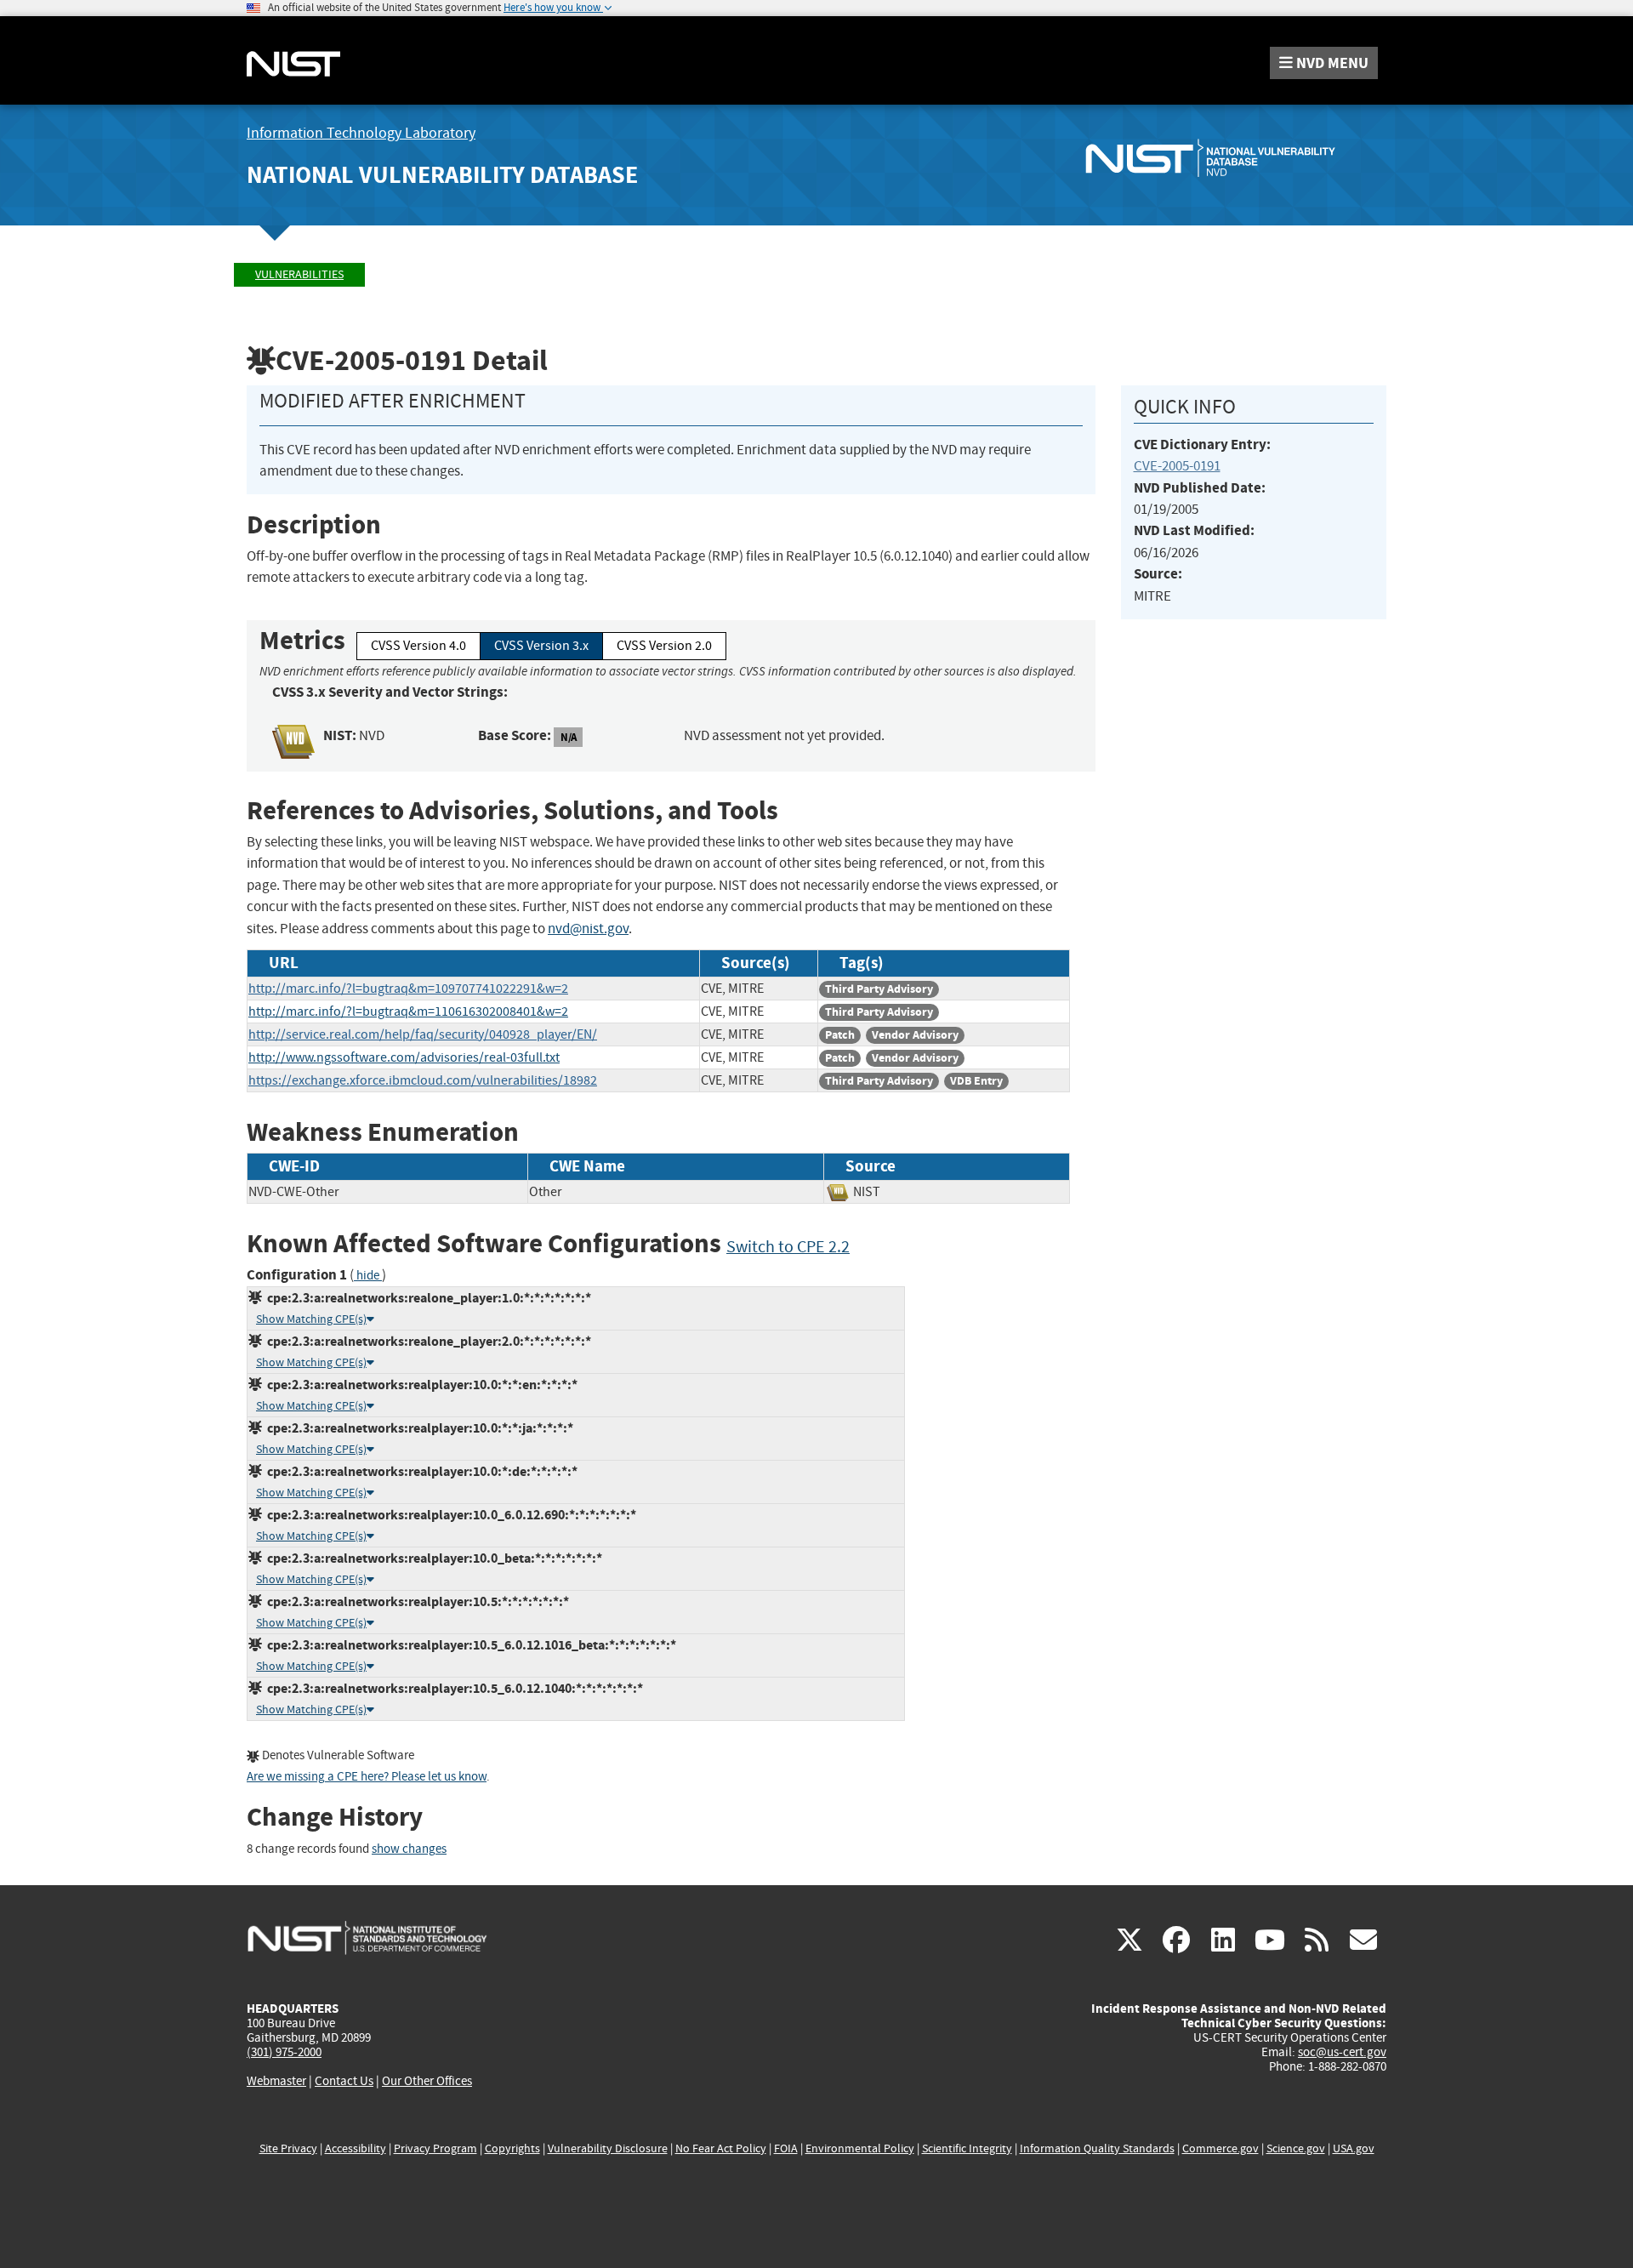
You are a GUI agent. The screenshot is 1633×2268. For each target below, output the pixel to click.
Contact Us (344, 2081)
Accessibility (356, 2148)
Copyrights (512, 2148)
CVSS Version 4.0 (418, 646)
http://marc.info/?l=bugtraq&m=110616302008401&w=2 (408, 1011)
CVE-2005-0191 (1177, 466)
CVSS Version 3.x (541, 646)
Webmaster (276, 2081)
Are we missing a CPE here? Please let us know (367, 1777)
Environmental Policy (860, 2148)
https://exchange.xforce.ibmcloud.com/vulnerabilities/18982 (423, 1080)
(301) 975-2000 (284, 2052)
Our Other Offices (427, 2081)
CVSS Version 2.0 (664, 646)
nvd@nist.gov (588, 929)
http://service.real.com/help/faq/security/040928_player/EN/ (423, 1034)
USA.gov (1354, 2148)
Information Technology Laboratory (361, 133)
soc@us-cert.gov (1342, 2052)
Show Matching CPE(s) (311, 1319)
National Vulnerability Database (442, 175)
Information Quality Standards (1097, 2148)
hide (368, 1276)
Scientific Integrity (967, 2148)
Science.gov (1296, 2148)
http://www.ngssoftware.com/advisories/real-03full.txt (404, 1057)
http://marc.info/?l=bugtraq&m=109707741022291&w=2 (408, 989)
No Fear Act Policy (721, 2148)
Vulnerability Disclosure (608, 2148)
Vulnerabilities (299, 274)
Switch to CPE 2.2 (788, 1247)
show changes (409, 1849)
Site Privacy (288, 2148)
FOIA (786, 2148)
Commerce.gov (1220, 2148)
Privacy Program (435, 2148)
